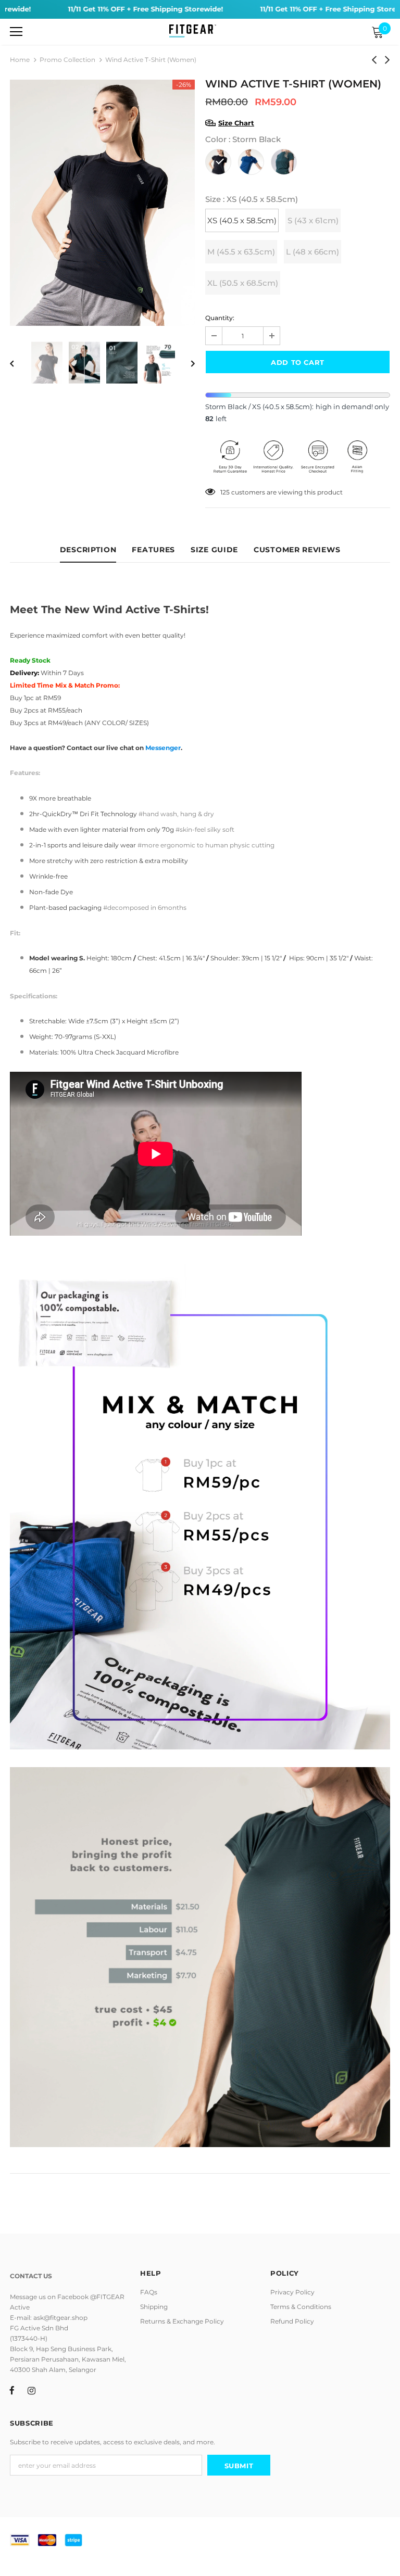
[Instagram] (31, 2390)
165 (225, 492)
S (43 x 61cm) (313, 220)
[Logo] (193, 31)
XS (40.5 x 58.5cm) (242, 220)
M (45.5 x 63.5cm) (241, 252)
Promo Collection (67, 60)
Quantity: (220, 318)
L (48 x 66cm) (312, 252)
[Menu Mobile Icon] (16, 32)
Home (20, 60)
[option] (102, 203)
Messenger (163, 748)
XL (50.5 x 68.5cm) (243, 283)
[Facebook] (12, 2390)
